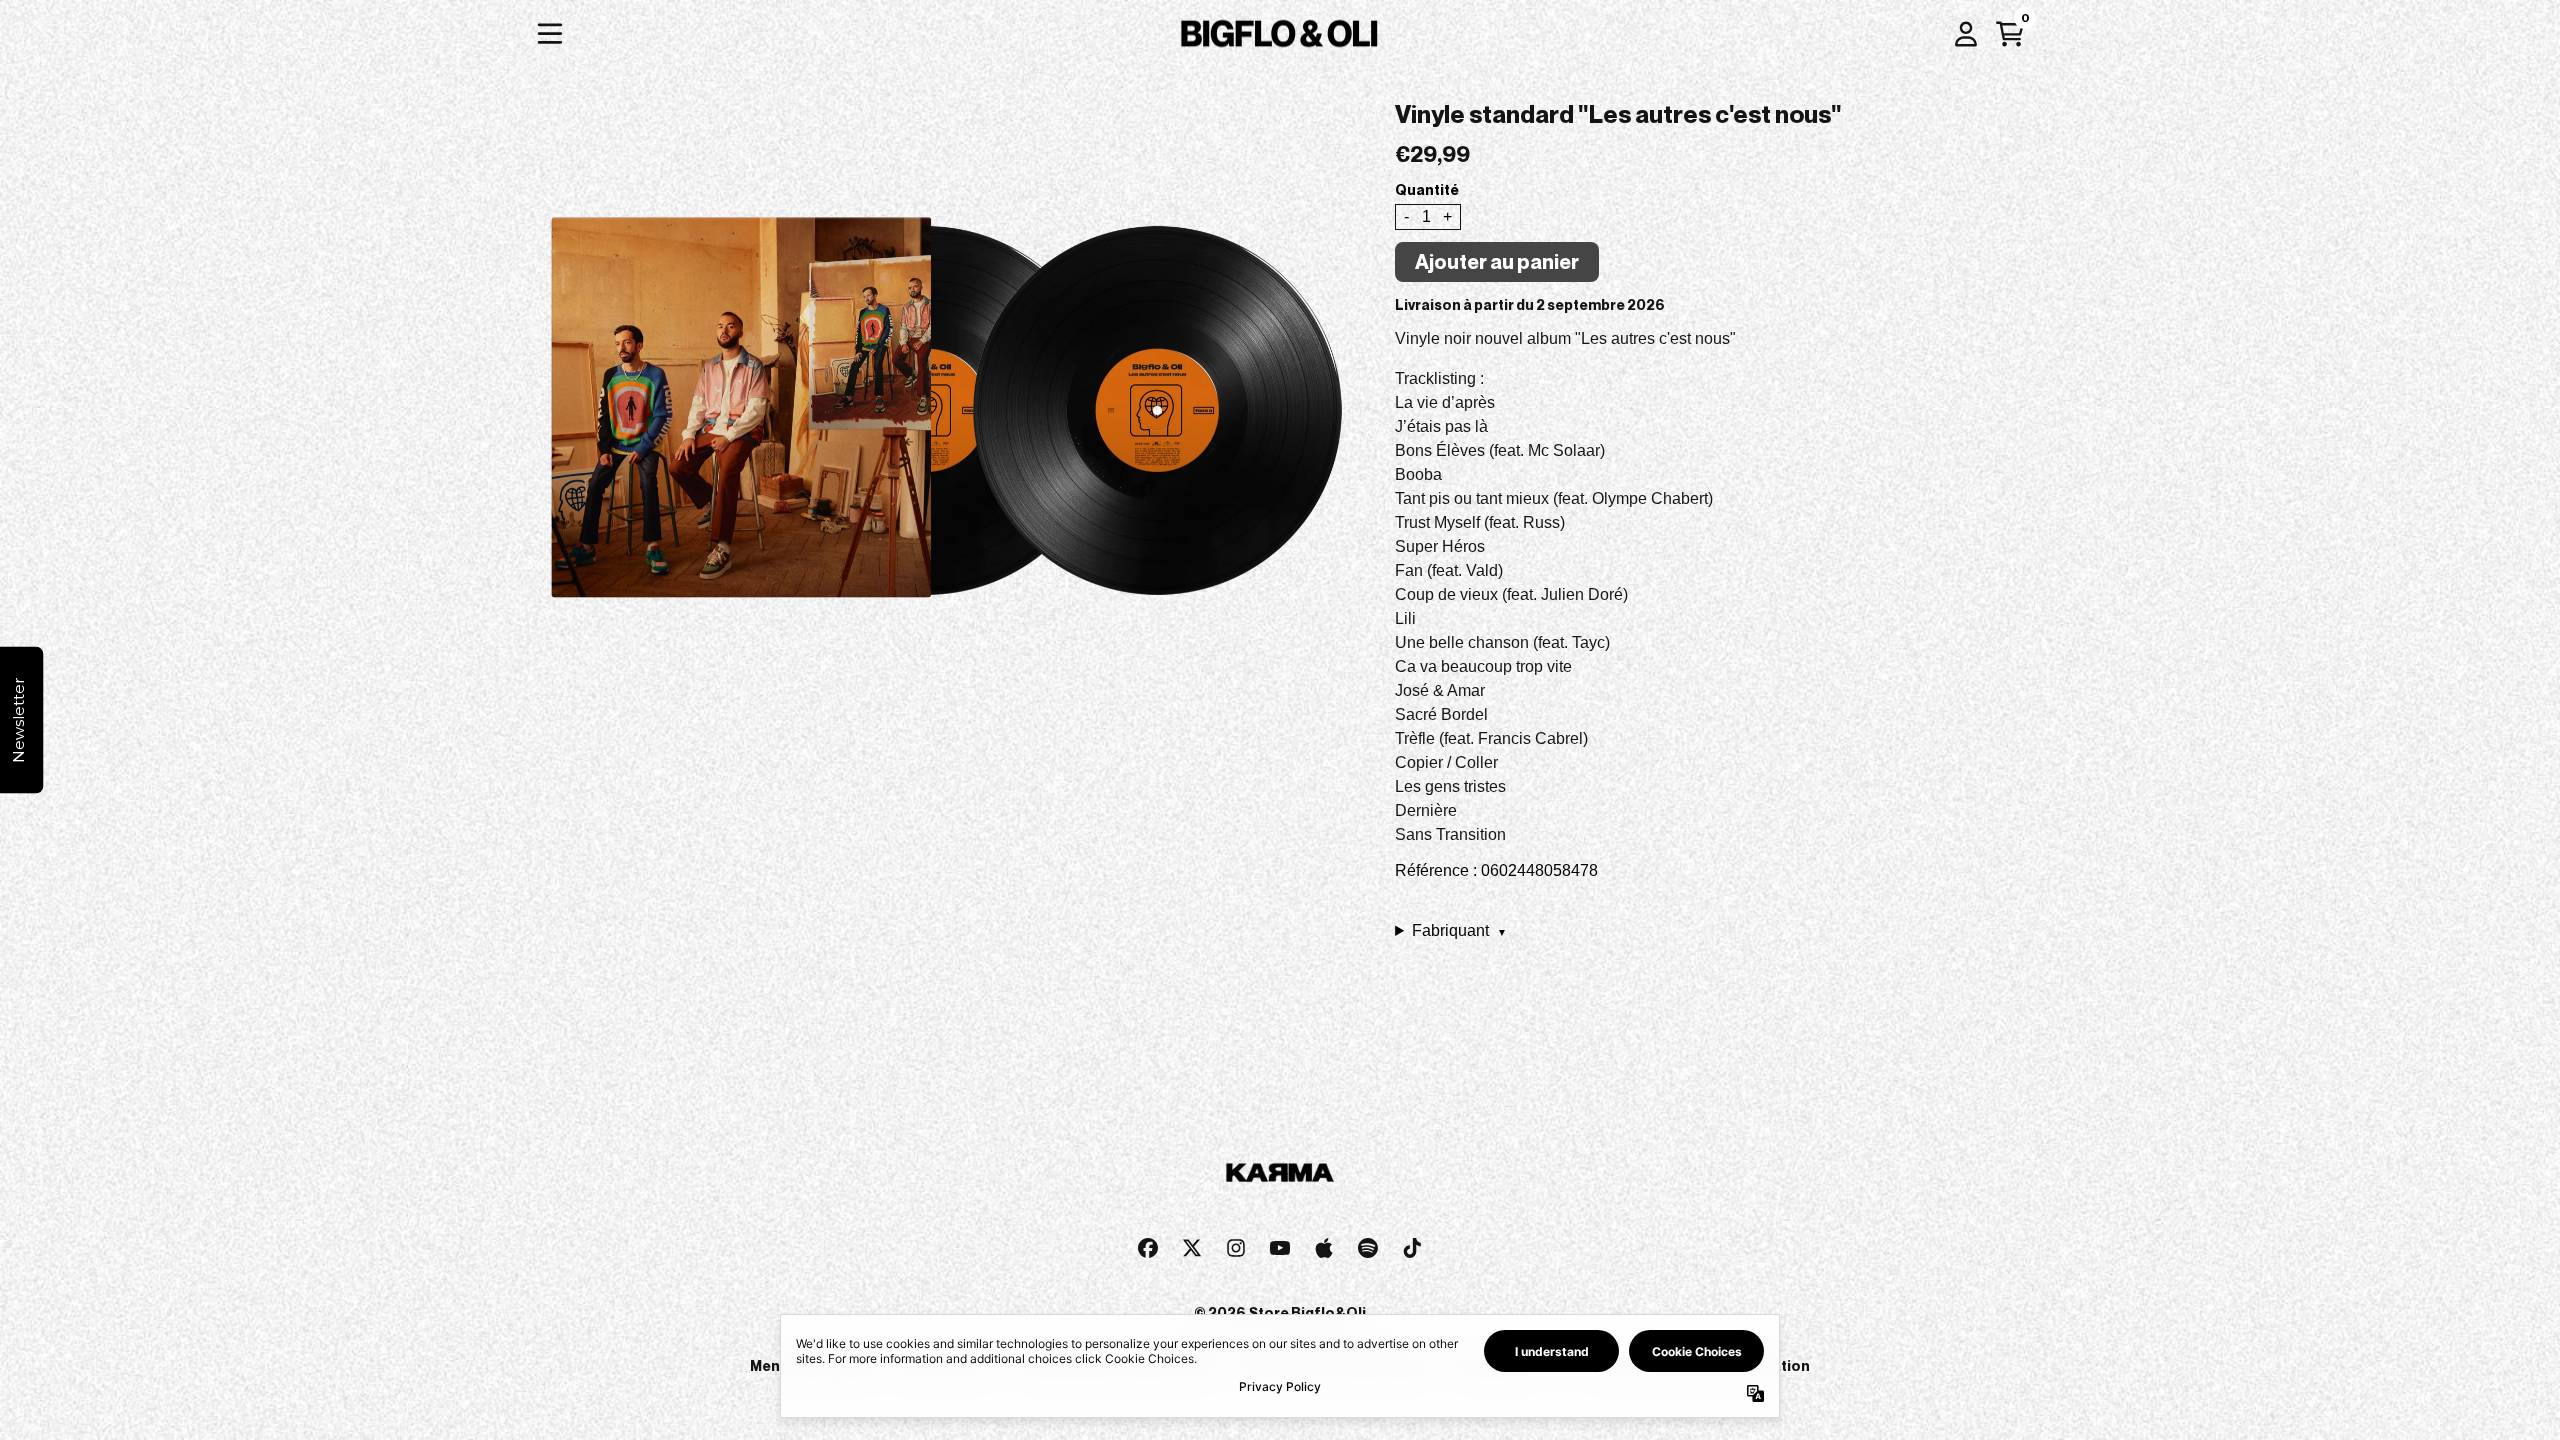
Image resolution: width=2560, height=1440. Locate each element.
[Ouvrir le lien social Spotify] (1368, 1248)
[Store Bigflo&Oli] (1280, 33)
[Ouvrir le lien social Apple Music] (1324, 1248)
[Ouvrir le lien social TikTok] (1412, 1248)
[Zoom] (941, 392)
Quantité (1427, 189)
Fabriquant (1459, 930)
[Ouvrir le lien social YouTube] (1280, 1248)
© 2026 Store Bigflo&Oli (1280, 1312)
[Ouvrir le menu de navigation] (550, 33)
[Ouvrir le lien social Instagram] (1236, 1248)
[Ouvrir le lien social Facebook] (1148, 1248)
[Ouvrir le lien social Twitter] (1192, 1248)
